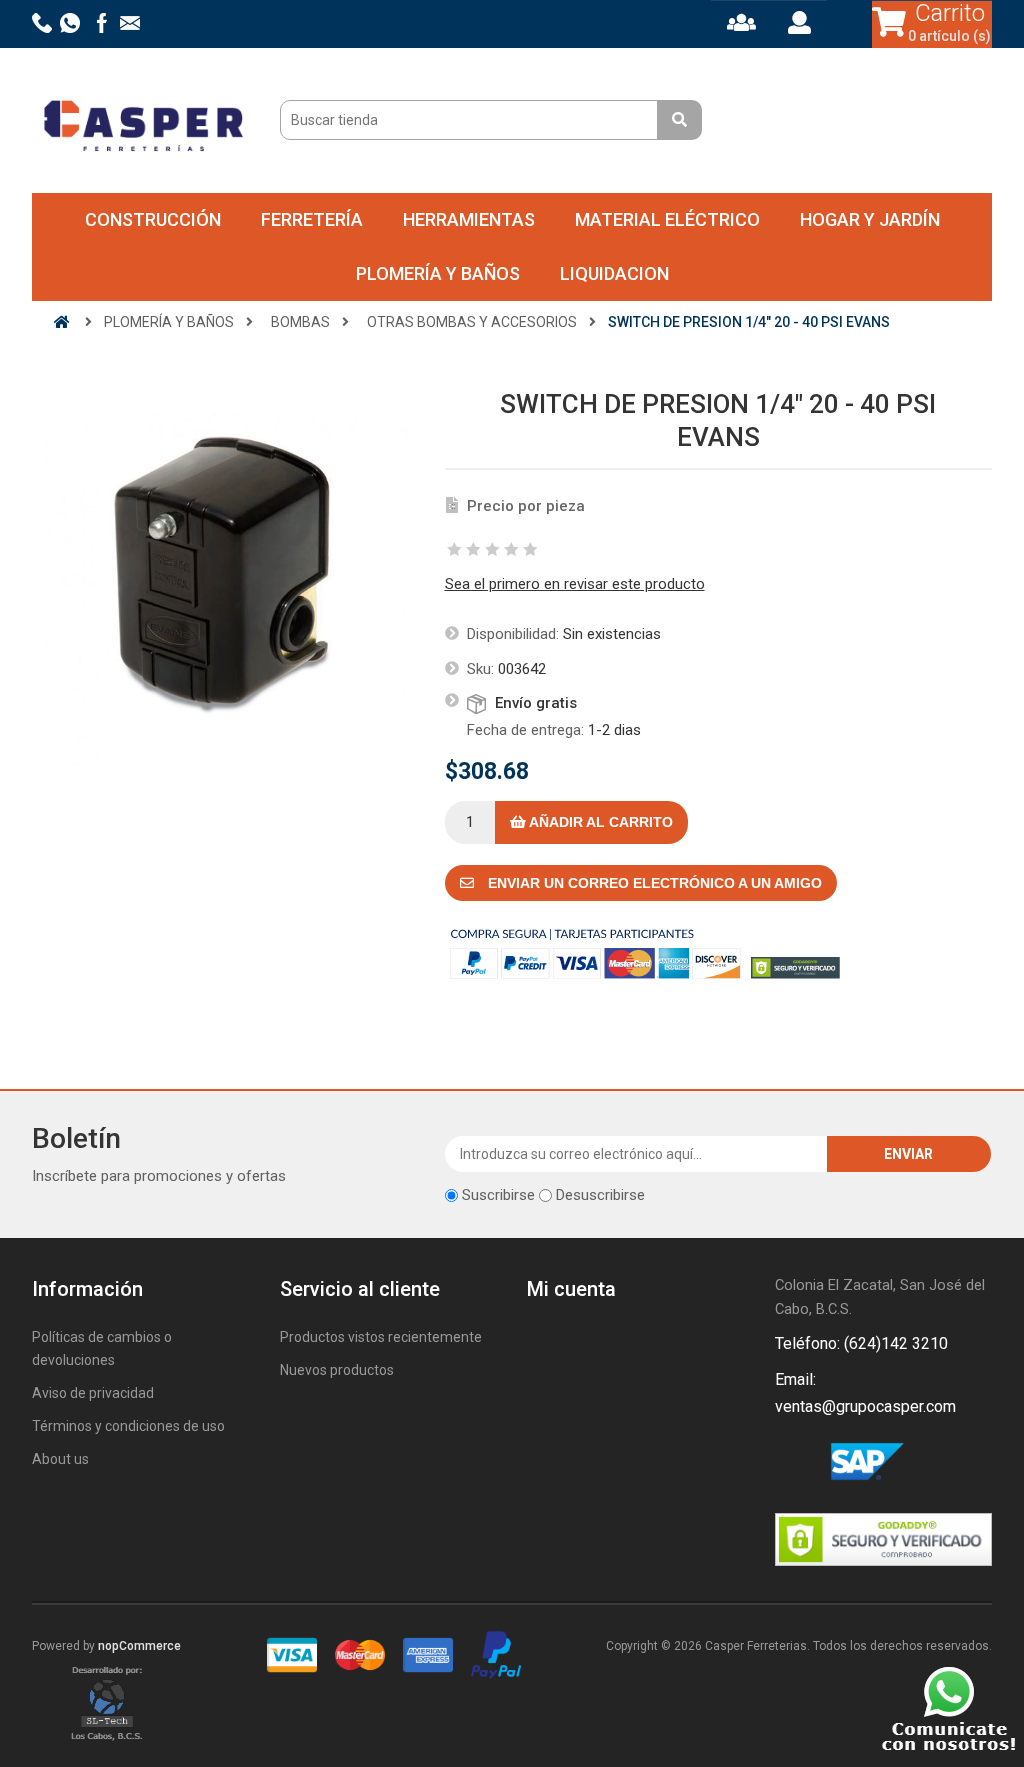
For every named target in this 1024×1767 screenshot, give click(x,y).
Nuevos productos (337, 1370)
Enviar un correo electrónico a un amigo (653, 883)
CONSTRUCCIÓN (153, 219)
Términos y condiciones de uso (128, 1426)
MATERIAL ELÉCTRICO (667, 219)
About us (60, 1459)
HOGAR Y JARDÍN (870, 219)
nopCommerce (139, 1646)
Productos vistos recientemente (381, 1337)
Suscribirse (498, 1195)
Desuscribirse (600, 1195)
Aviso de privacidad (93, 1393)
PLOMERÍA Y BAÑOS (438, 273)
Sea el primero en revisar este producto (575, 584)
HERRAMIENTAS (469, 219)
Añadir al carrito (599, 822)
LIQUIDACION (614, 273)
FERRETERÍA (312, 219)
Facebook (794, 1464)
